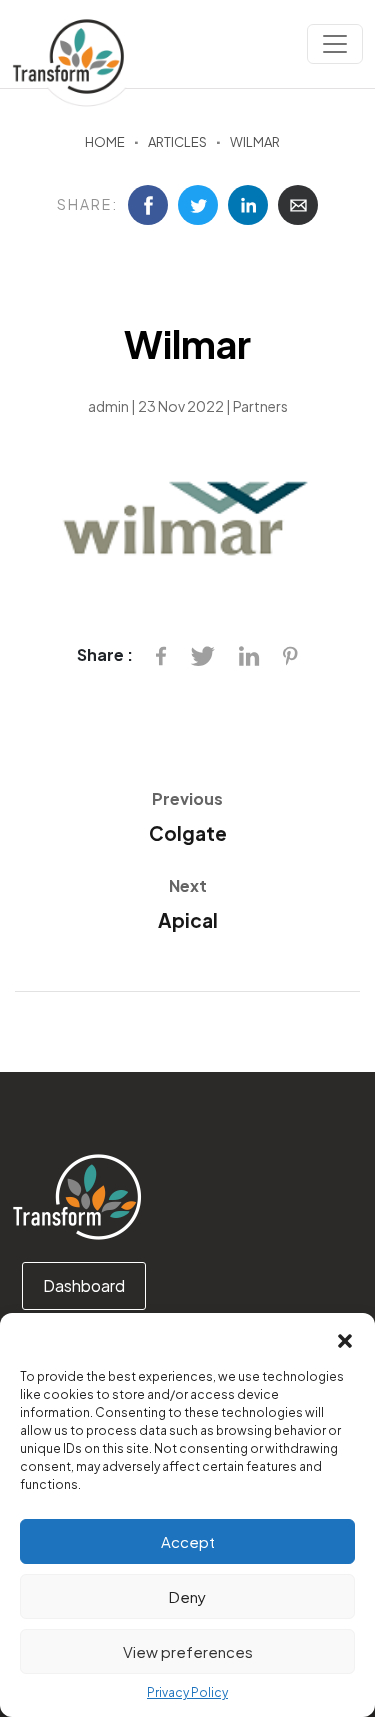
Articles (177, 142)
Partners (260, 406)
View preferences (188, 1651)
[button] (345, 1338)
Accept (188, 1541)
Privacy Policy (187, 1692)
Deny (187, 1596)
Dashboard (84, 1285)
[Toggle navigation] (335, 44)
